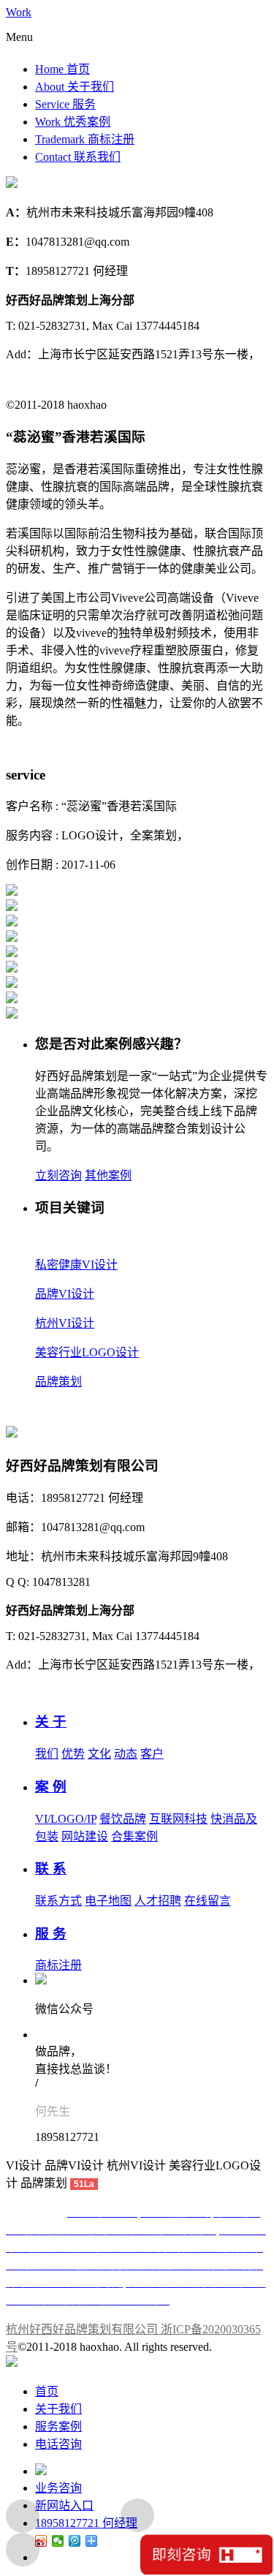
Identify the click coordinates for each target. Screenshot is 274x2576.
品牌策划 (58, 1382)
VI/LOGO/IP (66, 1819)
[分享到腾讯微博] (75, 2541)
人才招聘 (158, 1901)
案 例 (51, 1787)
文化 (99, 1754)
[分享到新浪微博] (41, 2541)
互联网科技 (178, 1819)
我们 (47, 1754)
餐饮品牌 (123, 1819)
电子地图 (108, 1901)
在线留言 (208, 1901)
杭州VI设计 (65, 1323)
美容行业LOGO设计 (87, 1352)
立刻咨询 (58, 1175)
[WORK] (137, 2515)
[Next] (23, 2550)
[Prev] (23, 2516)
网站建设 (85, 1836)
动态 (126, 1754)
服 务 (51, 1934)
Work (19, 12)
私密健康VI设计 (76, 1265)
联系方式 (58, 1901)
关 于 (51, 1722)
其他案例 (108, 1175)
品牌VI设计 (65, 1294)
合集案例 (134, 1836)
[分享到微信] (58, 2541)
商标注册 (58, 1965)
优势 (73, 1754)
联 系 (51, 1869)
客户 (152, 1754)
